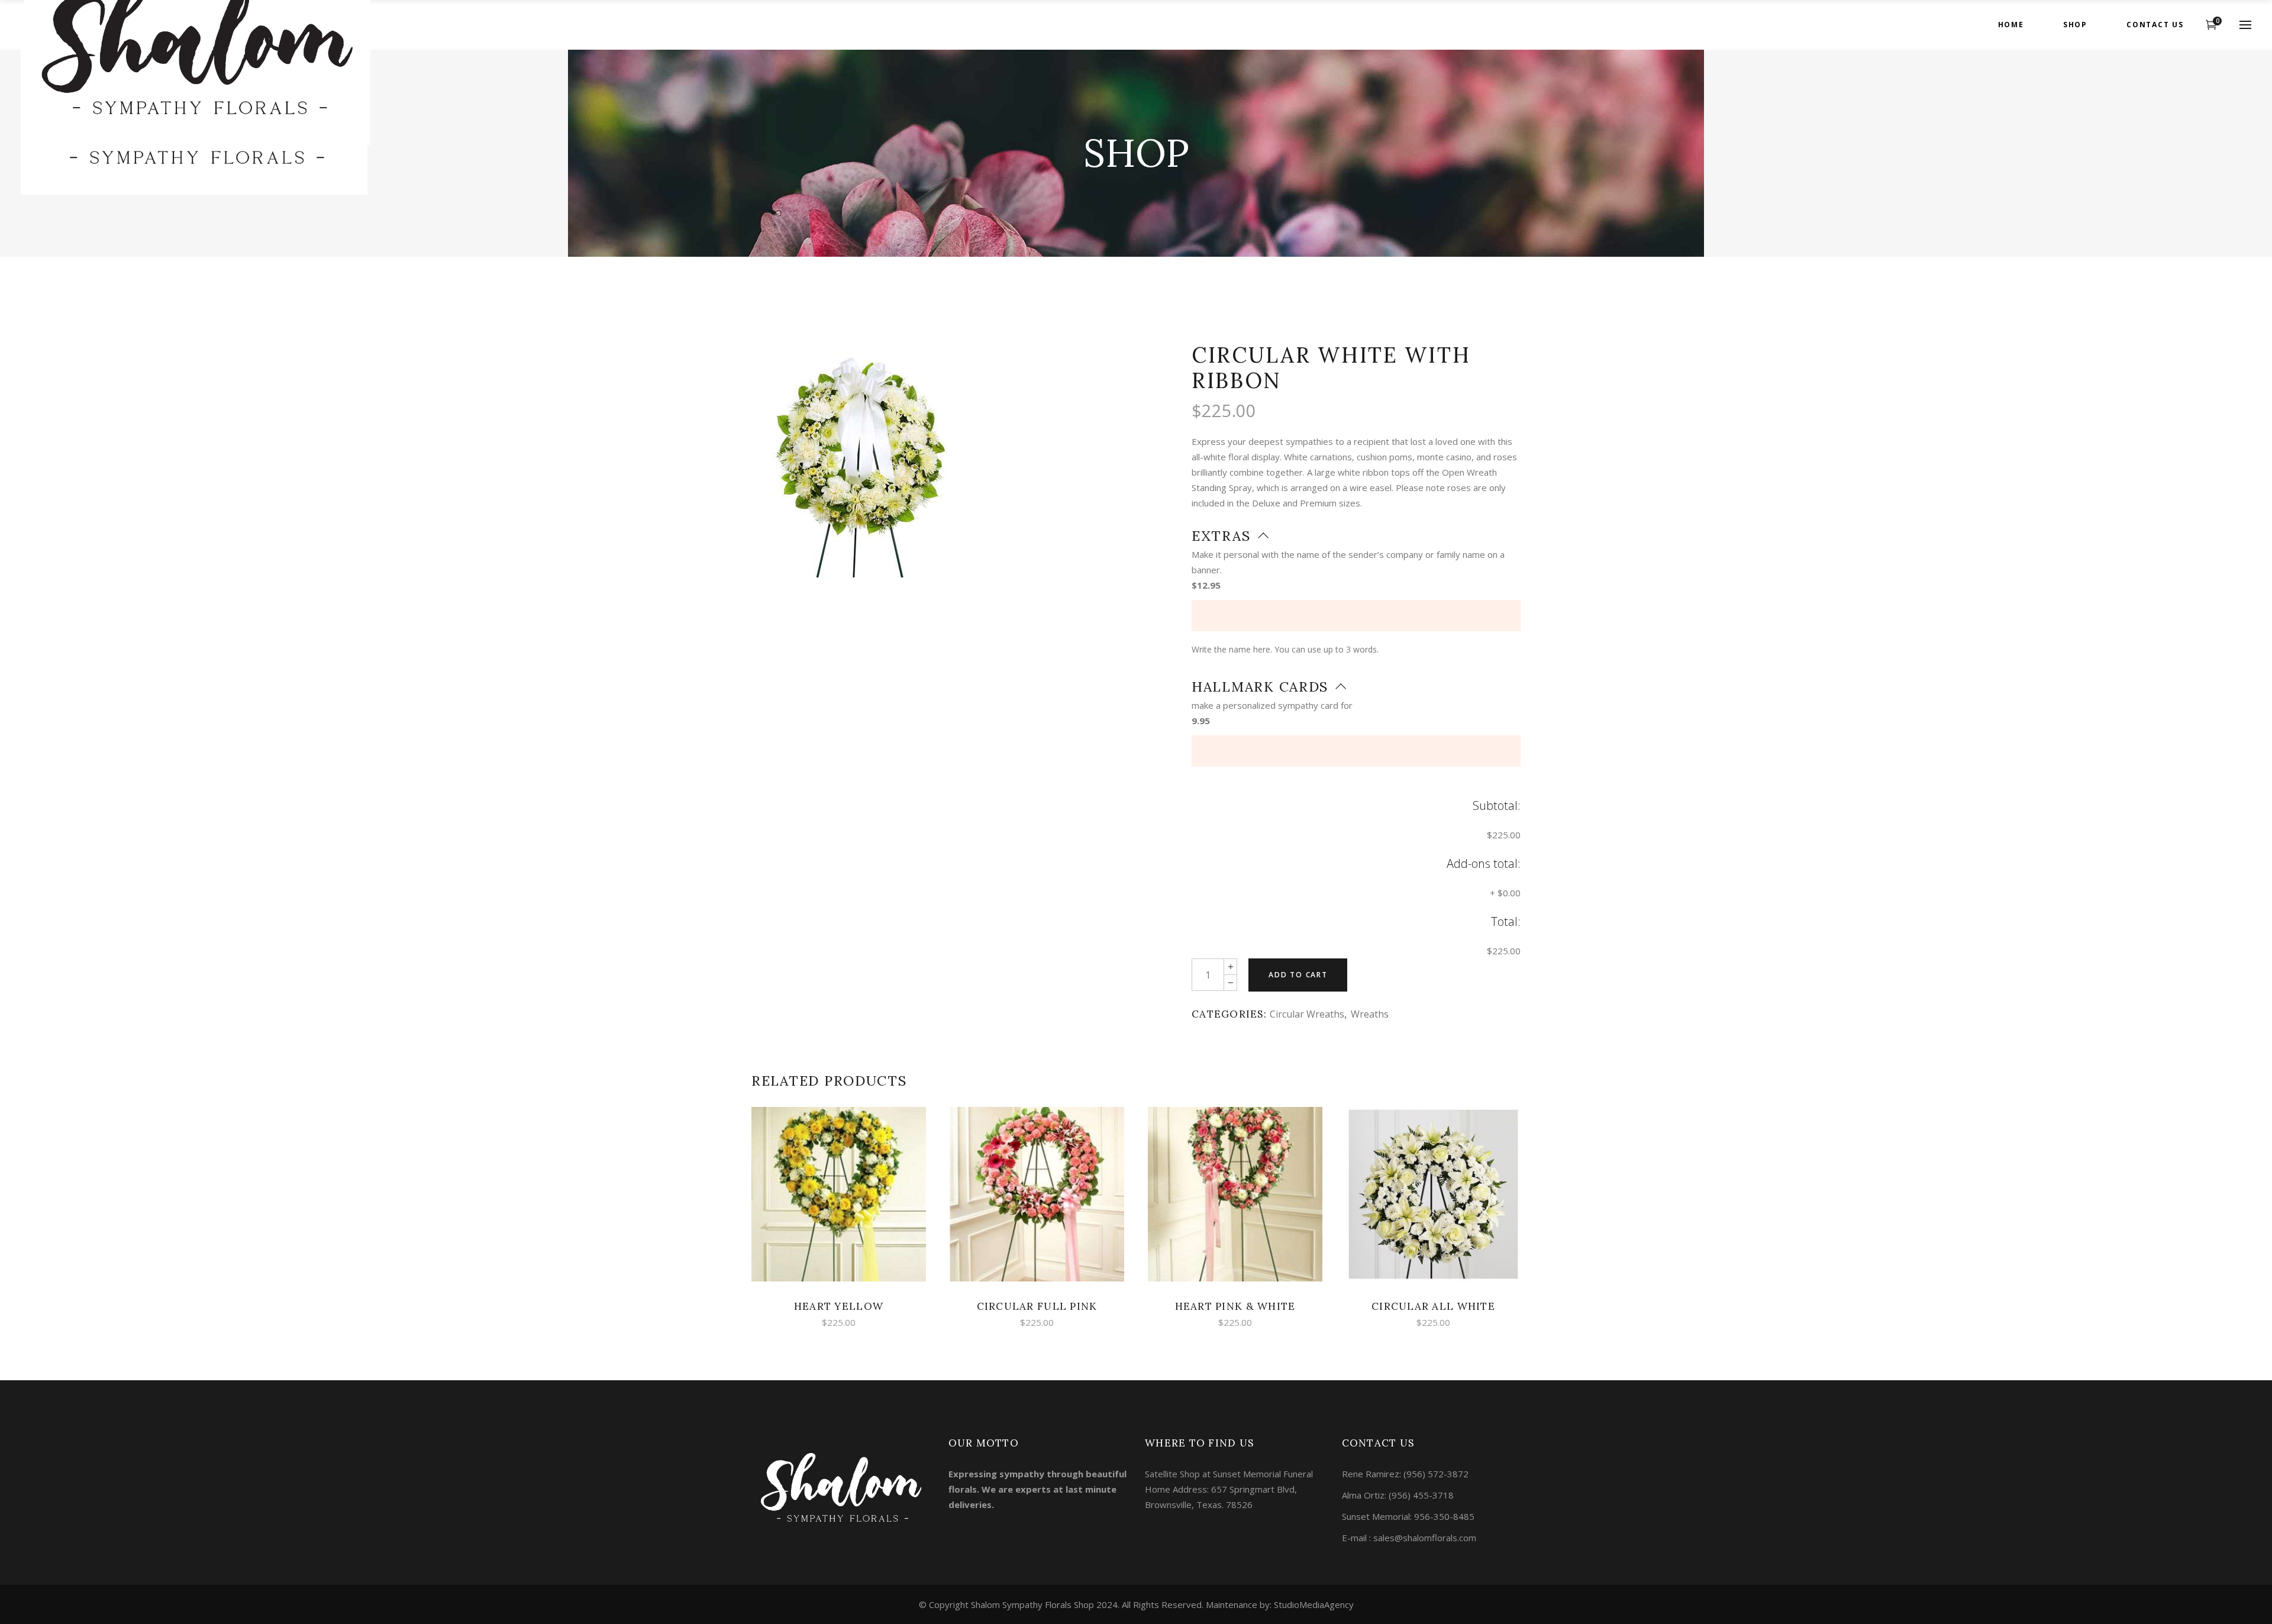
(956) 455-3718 (1421, 1495)
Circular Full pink (1037, 1306)
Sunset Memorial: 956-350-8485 (1408, 1516)
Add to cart (1298, 975)
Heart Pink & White (1235, 1306)
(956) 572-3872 (1436, 1474)
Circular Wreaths (1307, 1014)
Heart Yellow (839, 1306)
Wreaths (1370, 1014)
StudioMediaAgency (1314, 1604)
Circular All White (1433, 1306)
